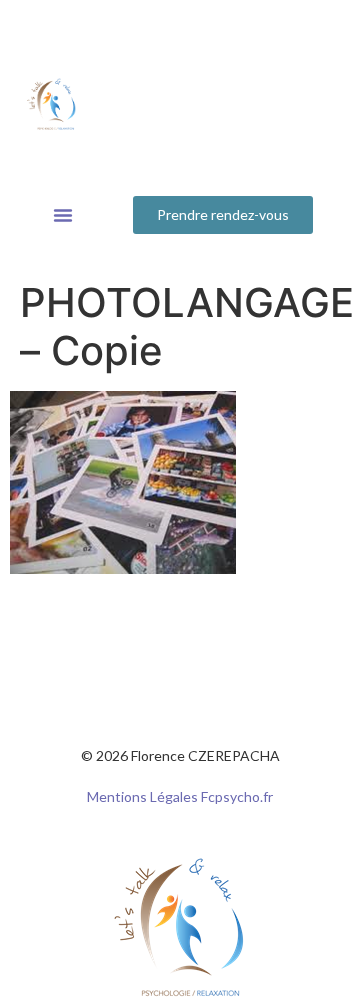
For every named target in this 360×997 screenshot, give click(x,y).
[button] (63, 215)
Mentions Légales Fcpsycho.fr (180, 796)
